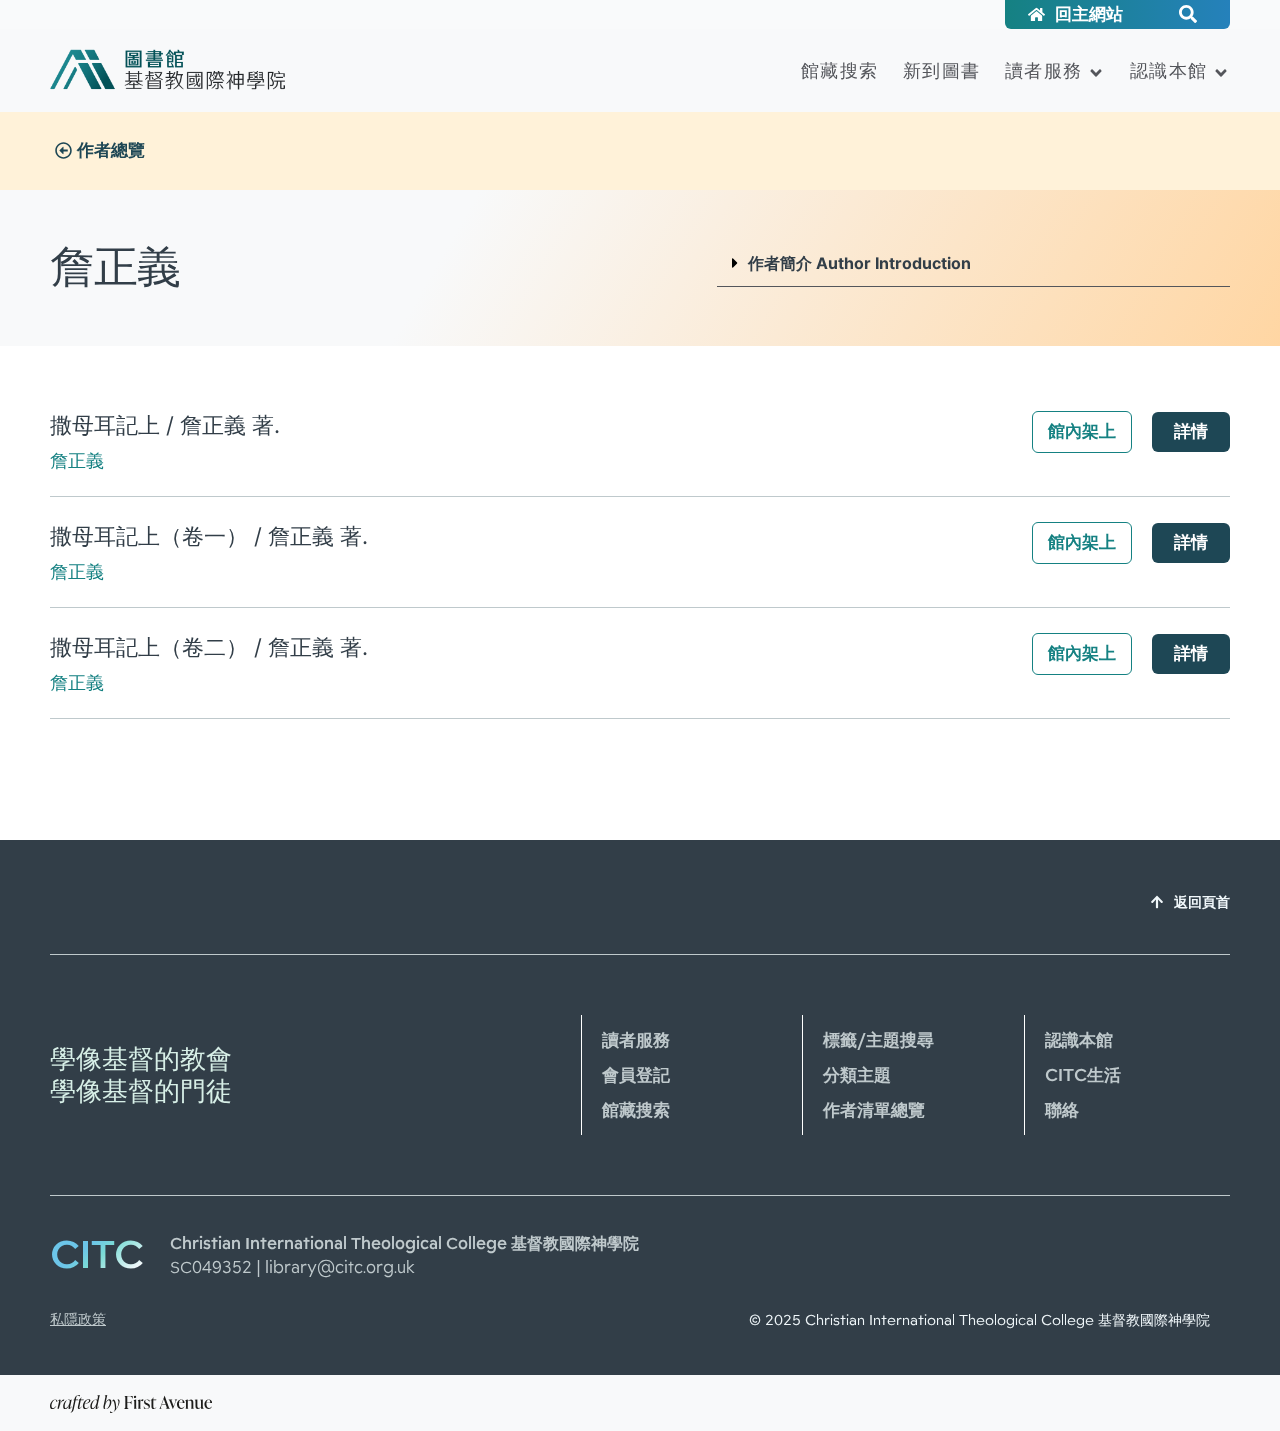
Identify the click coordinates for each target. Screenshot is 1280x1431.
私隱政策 (78, 1319)
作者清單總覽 (874, 1110)
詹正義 (77, 460)
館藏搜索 (839, 70)
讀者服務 (1043, 70)
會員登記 (636, 1075)
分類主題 (857, 1075)
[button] (973, 263)
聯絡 (1062, 1110)
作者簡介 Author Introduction (859, 263)
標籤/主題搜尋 (878, 1040)
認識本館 (1168, 70)
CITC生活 (1083, 1075)
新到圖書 (941, 70)
